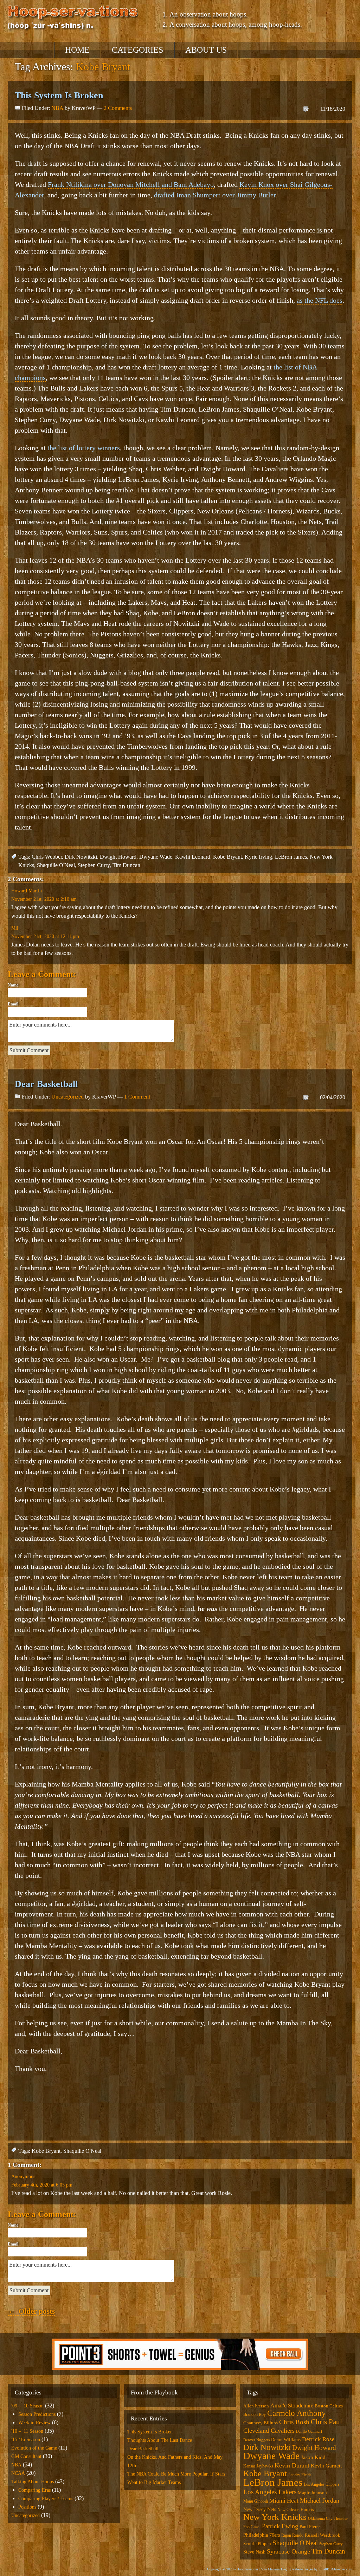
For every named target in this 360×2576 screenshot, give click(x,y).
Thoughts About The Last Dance (160, 2440)
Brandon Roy (255, 2414)
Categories (137, 50)
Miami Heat (284, 2501)
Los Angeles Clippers (322, 2484)
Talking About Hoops (33, 2482)
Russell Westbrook (323, 2535)
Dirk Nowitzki (81, 857)
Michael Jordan (320, 2500)
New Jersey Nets (260, 2509)
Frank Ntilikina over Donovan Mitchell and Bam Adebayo (131, 184)
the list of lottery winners (84, 448)
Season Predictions (37, 2414)
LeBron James (291, 857)
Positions (27, 2507)
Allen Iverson (256, 2406)
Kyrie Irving (258, 857)
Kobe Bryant (227, 857)
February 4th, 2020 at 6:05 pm (42, 2185)
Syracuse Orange (288, 2551)
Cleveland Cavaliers (269, 2431)
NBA (57, 108)
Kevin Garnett (326, 2466)
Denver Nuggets (256, 2440)
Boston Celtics (329, 2406)
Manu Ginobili (256, 2501)
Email (13, 1004)
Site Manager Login (275, 2569)
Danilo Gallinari (309, 2431)
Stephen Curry (94, 865)
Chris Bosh (294, 2422)
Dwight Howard (118, 857)
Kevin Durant (292, 2465)
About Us (206, 50)
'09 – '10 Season (27, 2406)
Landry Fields (300, 2475)
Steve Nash (254, 2552)
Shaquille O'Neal (56, 865)
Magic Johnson (312, 2493)
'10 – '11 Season (27, 2431)
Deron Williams (286, 2440)
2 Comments (118, 108)
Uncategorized (67, 1097)
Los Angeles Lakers (270, 2492)
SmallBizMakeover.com (335, 2569)
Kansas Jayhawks (258, 2466)
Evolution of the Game (34, 2448)
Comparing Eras (34, 2490)
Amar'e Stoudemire (292, 2405)
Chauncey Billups (261, 2423)
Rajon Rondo (292, 2535)
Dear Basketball (46, 1084)
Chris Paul (326, 2422)
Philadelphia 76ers (262, 2535)
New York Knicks (275, 2517)
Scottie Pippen (257, 2544)
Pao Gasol (252, 2527)
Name (13, 985)
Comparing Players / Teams (46, 2499)
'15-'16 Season (26, 2440)
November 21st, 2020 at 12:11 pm (45, 936)
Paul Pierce (310, 2527)
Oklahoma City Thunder (328, 2519)
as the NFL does (320, 300)
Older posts (31, 2311)
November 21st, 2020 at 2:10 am (44, 899)
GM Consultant (26, 2456)
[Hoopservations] (73, 19)
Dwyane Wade (156, 857)
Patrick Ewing (280, 2526)
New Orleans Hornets (296, 2510)
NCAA (18, 2473)
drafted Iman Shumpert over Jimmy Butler (215, 195)
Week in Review (34, 2423)
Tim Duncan (126, 865)
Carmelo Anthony (297, 2413)
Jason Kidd (313, 2457)
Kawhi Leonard (193, 857)
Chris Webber (47, 857)
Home (77, 50)
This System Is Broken (59, 95)
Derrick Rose (318, 2439)
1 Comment (137, 1097)
